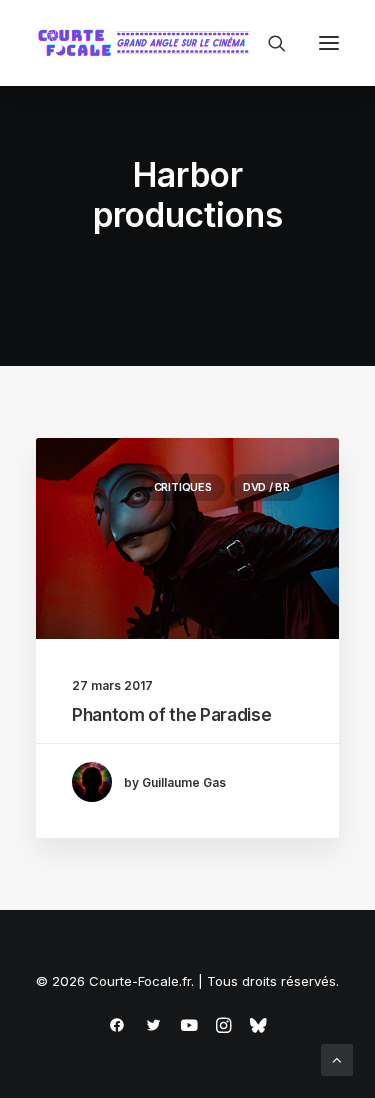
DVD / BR (266, 487)
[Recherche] (268, 43)
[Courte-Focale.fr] (148, 43)
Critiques (183, 487)
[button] (329, 43)
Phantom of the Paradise (171, 715)
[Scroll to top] (337, 1058)
